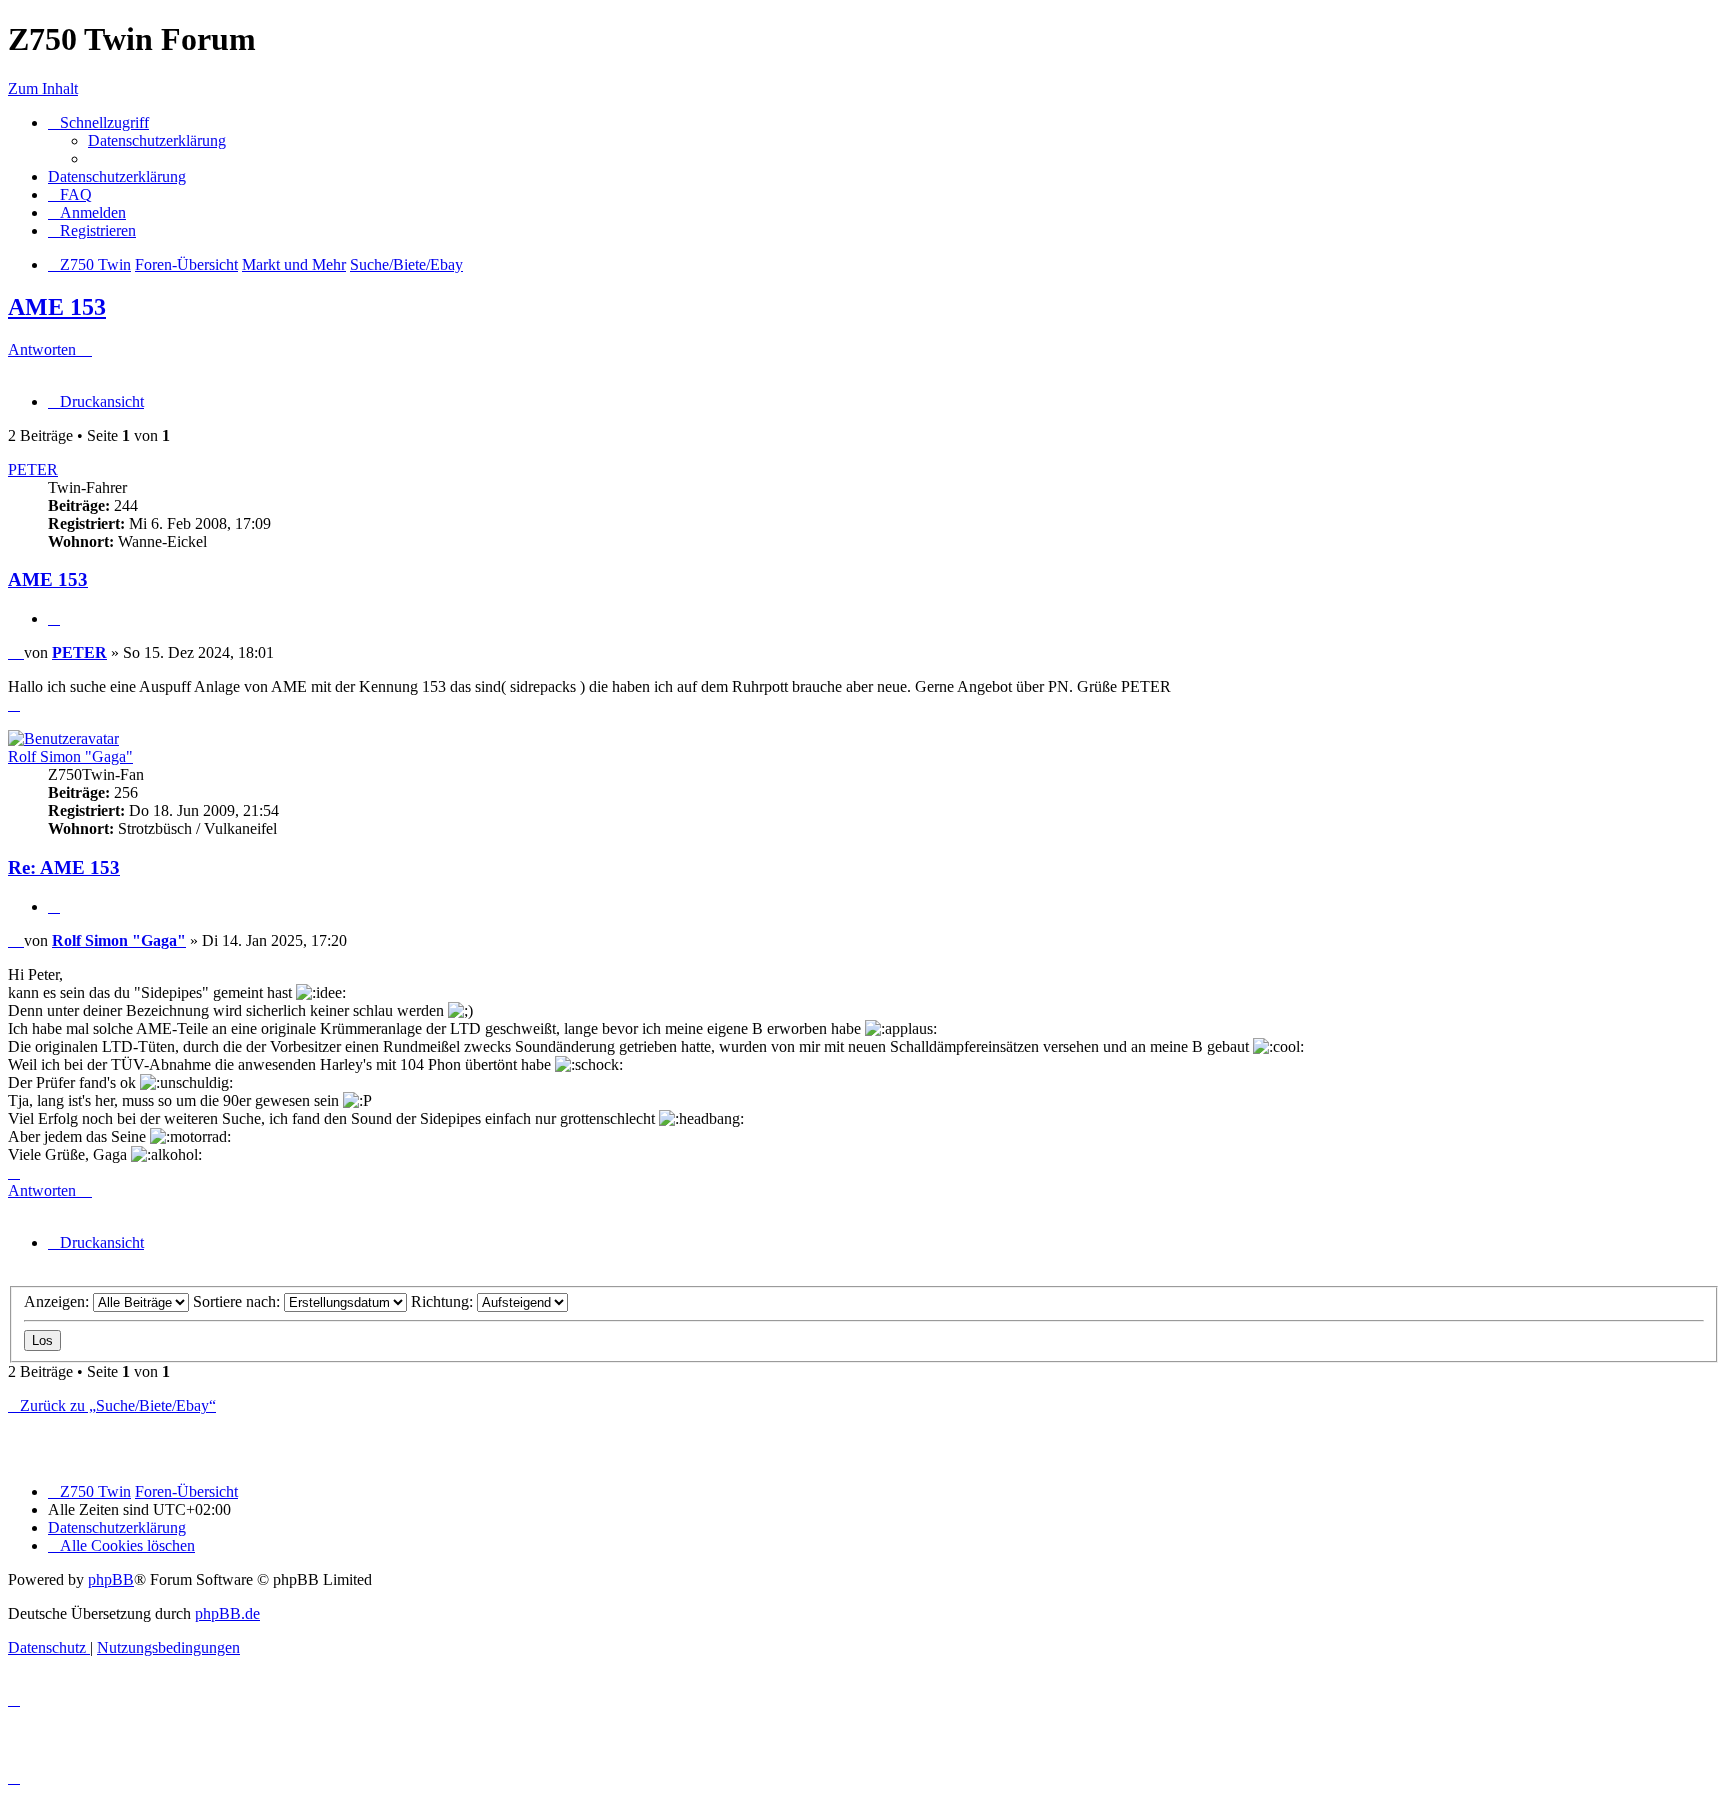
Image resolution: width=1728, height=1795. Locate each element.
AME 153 (57, 307)
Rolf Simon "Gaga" (70, 756)
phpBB (111, 1579)
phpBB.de (227, 1613)
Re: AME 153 (64, 867)
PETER (33, 469)
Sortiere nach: (238, 1301)
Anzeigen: (58, 1301)
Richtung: (444, 1301)
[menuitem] (157, 140)
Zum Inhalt (43, 88)
